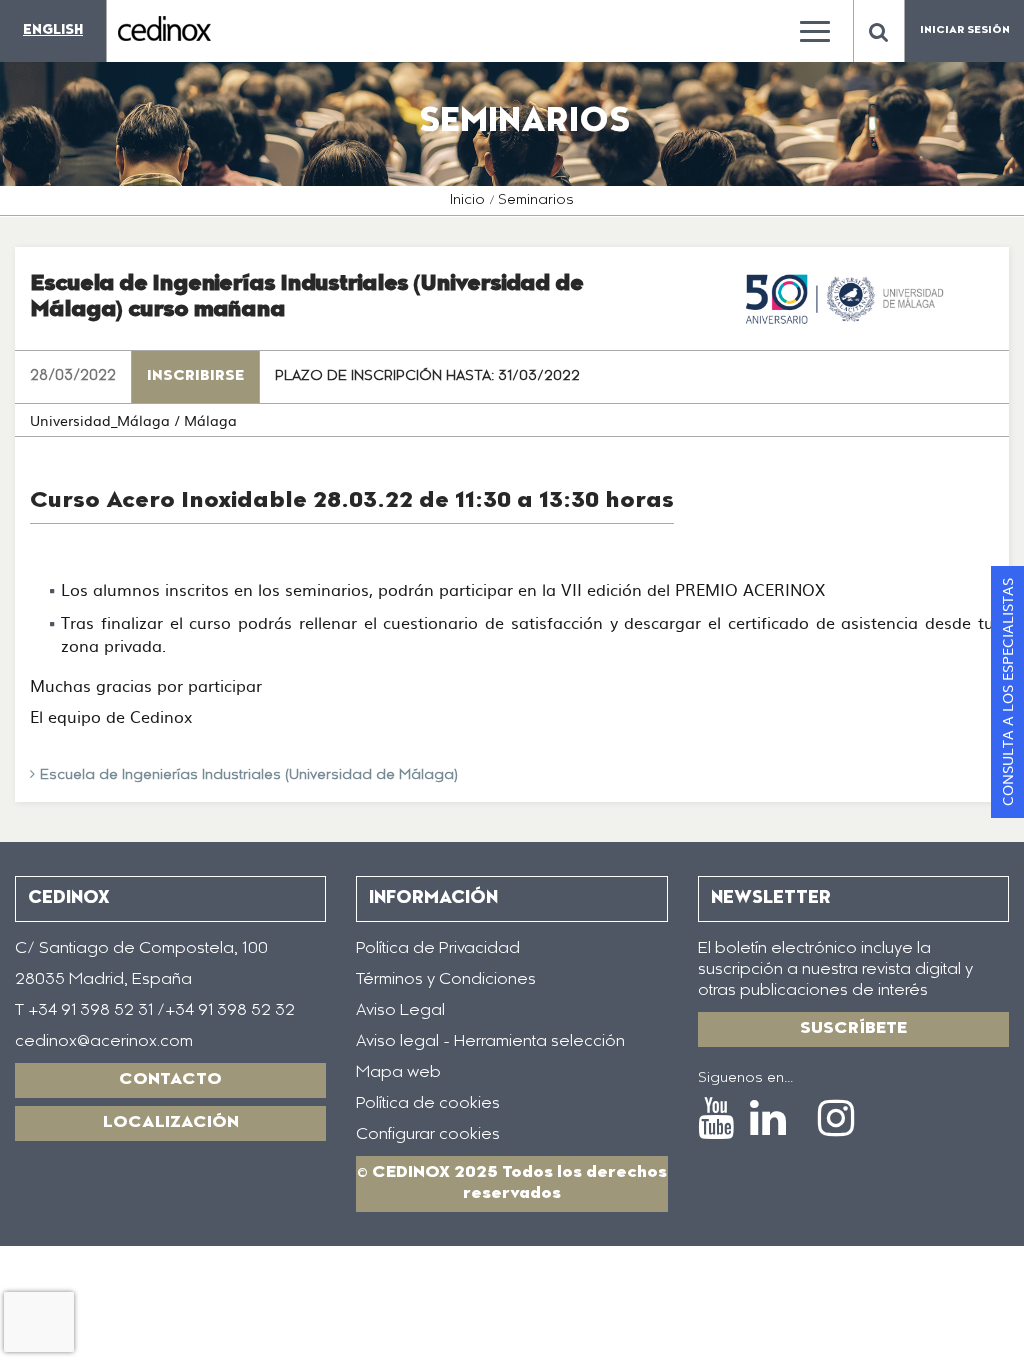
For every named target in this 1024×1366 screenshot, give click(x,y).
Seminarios (536, 201)
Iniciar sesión (965, 31)
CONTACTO (170, 1080)
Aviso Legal (400, 1011)
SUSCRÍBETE (853, 1029)
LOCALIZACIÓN (171, 1123)
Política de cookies (428, 1104)
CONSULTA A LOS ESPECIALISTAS (1007, 692)
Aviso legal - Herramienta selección (490, 1042)
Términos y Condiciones (446, 980)
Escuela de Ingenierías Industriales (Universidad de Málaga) (249, 776)
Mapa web (398, 1073)
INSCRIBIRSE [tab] (195, 377)
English (53, 30)
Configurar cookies (428, 1135)
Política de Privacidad (438, 949)
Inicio (467, 201)
